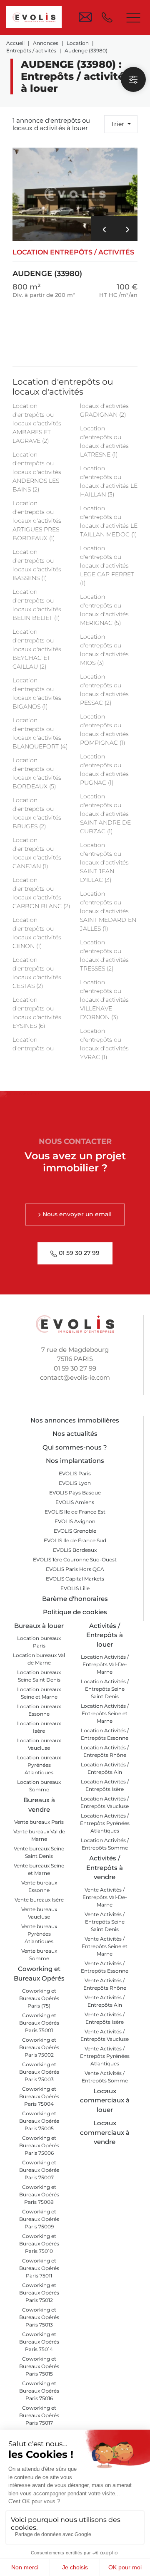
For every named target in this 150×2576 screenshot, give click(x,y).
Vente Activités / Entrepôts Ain (105, 2001)
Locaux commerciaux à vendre (105, 2132)
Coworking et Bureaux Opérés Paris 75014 (39, 2342)
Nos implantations (75, 1461)
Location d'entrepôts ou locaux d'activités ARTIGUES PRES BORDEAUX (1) (37, 521)
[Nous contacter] (85, 17)
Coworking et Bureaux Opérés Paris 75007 (39, 2170)
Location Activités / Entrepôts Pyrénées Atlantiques (105, 1823)
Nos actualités (75, 1434)
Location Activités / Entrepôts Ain (105, 1768)
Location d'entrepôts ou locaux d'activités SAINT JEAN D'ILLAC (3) (104, 862)
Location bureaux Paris (39, 1642)
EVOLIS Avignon (75, 1521)
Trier (118, 124)
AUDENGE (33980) (73, 263)
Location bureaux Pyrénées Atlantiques (39, 1765)
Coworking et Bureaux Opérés (39, 1973)
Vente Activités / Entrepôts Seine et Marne (105, 1946)
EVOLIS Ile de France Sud (75, 1540)
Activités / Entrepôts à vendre (105, 1867)
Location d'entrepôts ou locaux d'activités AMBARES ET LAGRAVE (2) (37, 423)
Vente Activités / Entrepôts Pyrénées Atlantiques (105, 2056)
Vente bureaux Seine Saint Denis (39, 1852)
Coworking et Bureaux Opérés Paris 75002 (39, 2047)
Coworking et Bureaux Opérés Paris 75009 (39, 2219)
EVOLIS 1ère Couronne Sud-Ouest (75, 1560)
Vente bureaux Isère (39, 1900)
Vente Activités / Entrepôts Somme (105, 2077)
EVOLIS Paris (75, 1473)
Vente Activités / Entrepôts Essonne (105, 1967)
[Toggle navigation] (133, 17)
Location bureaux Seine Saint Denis (39, 1676)
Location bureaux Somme (39, 1786)
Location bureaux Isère (39, 1727)
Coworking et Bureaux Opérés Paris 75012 (39, 2293)
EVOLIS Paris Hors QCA (75, 1569)
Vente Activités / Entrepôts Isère (105, 2018)
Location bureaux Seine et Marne (39, 1693)
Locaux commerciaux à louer (105, 2100)
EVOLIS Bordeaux (75, 1550)
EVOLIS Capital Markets (75, 1579)
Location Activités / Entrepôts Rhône (105, 1751)
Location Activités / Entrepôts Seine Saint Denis (105, 1689)
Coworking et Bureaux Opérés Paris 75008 (39, 2194)
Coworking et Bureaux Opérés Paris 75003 (39, 2072)
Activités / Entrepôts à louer (105, 1635)
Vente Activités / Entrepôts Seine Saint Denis (105, 1922)
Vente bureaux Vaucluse (39, 1913)
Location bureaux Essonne (39, 1710)
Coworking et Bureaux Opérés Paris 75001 (39, 2023)
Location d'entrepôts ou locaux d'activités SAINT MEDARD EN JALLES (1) (108, 911)
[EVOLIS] (34, 17)
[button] (102, 229)
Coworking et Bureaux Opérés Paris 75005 (39, 2121)
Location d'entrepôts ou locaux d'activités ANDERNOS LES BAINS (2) (37, 472)
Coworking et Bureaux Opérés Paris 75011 (39, 2268)
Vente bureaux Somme (39, 1955)
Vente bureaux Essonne (39, 1886)
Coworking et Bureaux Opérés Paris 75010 (39, 2244)
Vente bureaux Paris (39, 1822)
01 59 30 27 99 (75, 1368)
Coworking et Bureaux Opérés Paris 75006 (39, 2145)
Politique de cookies (75, 1612)
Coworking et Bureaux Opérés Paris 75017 (39, 2415)
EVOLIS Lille (75, 1588)
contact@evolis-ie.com (75, 1377)
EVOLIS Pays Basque (75, 1493)
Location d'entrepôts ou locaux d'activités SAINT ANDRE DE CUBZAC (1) (105, 814)
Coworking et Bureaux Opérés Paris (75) (39, 1998)
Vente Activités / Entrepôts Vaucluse (105, 2035)
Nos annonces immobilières (75, 1420)
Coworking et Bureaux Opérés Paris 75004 (39, 2096)
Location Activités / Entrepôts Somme (105, 1844)
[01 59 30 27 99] (109, 17)
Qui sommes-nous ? (75, 1447)
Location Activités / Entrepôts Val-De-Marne (105, 1664)
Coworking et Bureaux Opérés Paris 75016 (39, 2391)
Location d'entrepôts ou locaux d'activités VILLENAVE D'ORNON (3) (104, 1000)
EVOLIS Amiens (75, 1502)
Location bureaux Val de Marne (39, 1659)
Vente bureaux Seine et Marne (39, 1869)
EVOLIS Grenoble (75, 1531)
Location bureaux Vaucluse (39, 1744)
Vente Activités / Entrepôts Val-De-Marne (105, 1897)
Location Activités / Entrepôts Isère (105, 1785)
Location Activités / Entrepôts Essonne (105, 1734)
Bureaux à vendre (39, 1805)
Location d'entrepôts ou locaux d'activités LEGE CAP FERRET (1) (107, 566)
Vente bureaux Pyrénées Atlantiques (39, 1934)
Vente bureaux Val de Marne (39, 1835)
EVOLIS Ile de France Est (75, 1512)
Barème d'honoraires (75, 1599)
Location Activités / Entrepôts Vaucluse (105, 1802)
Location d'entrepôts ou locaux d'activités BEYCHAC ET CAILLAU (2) (37, 649)
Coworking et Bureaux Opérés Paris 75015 (39, 2366)
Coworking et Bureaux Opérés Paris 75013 (39, 2317)
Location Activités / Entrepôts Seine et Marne (105, 1713)
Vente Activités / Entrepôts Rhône (105, 1984)
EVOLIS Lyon (75, 1483)
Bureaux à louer (39, 1626)
